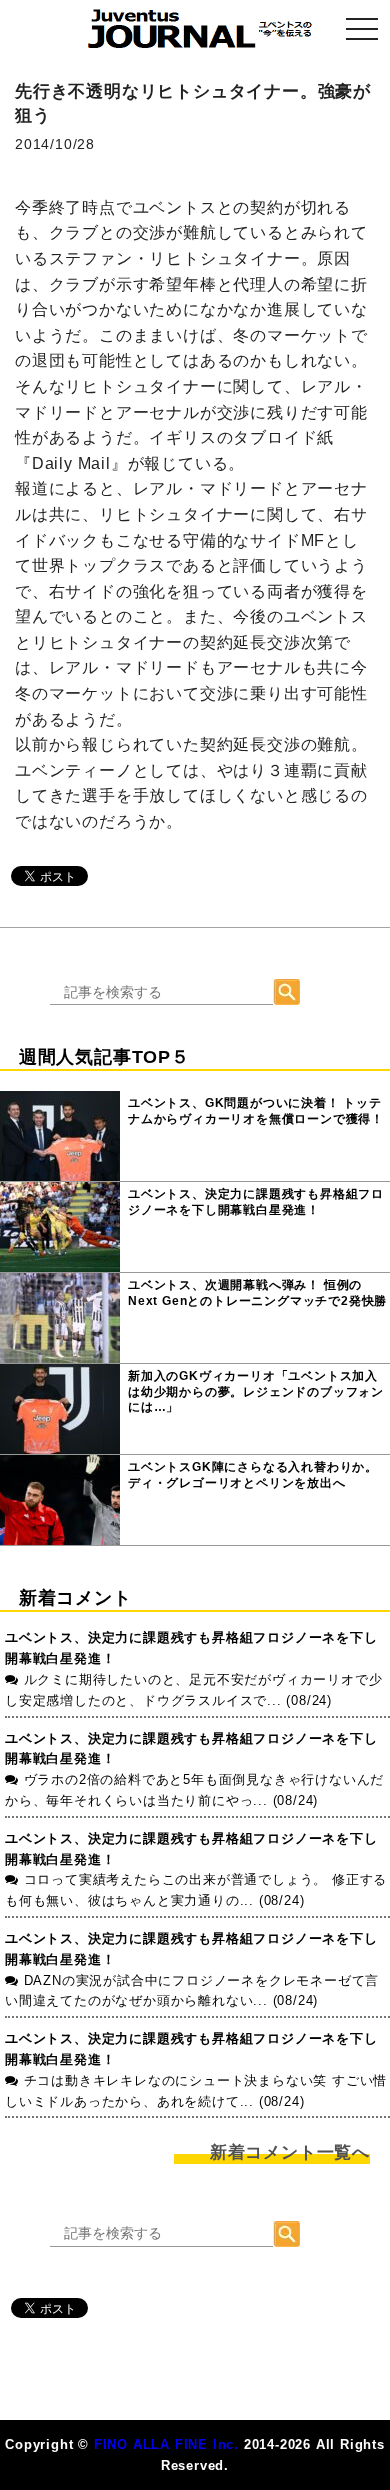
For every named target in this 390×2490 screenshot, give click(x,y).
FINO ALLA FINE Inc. (166, 2444)
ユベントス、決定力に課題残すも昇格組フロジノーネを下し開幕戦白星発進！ (256, 1202)
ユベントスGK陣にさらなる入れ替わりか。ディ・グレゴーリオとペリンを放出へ (253, 1475)
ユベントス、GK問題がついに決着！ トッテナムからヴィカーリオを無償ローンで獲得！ (256, 1111)
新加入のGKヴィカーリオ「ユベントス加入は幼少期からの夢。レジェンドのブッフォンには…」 (256, 1391)
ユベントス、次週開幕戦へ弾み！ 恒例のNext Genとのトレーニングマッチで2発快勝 (257, 1293)
